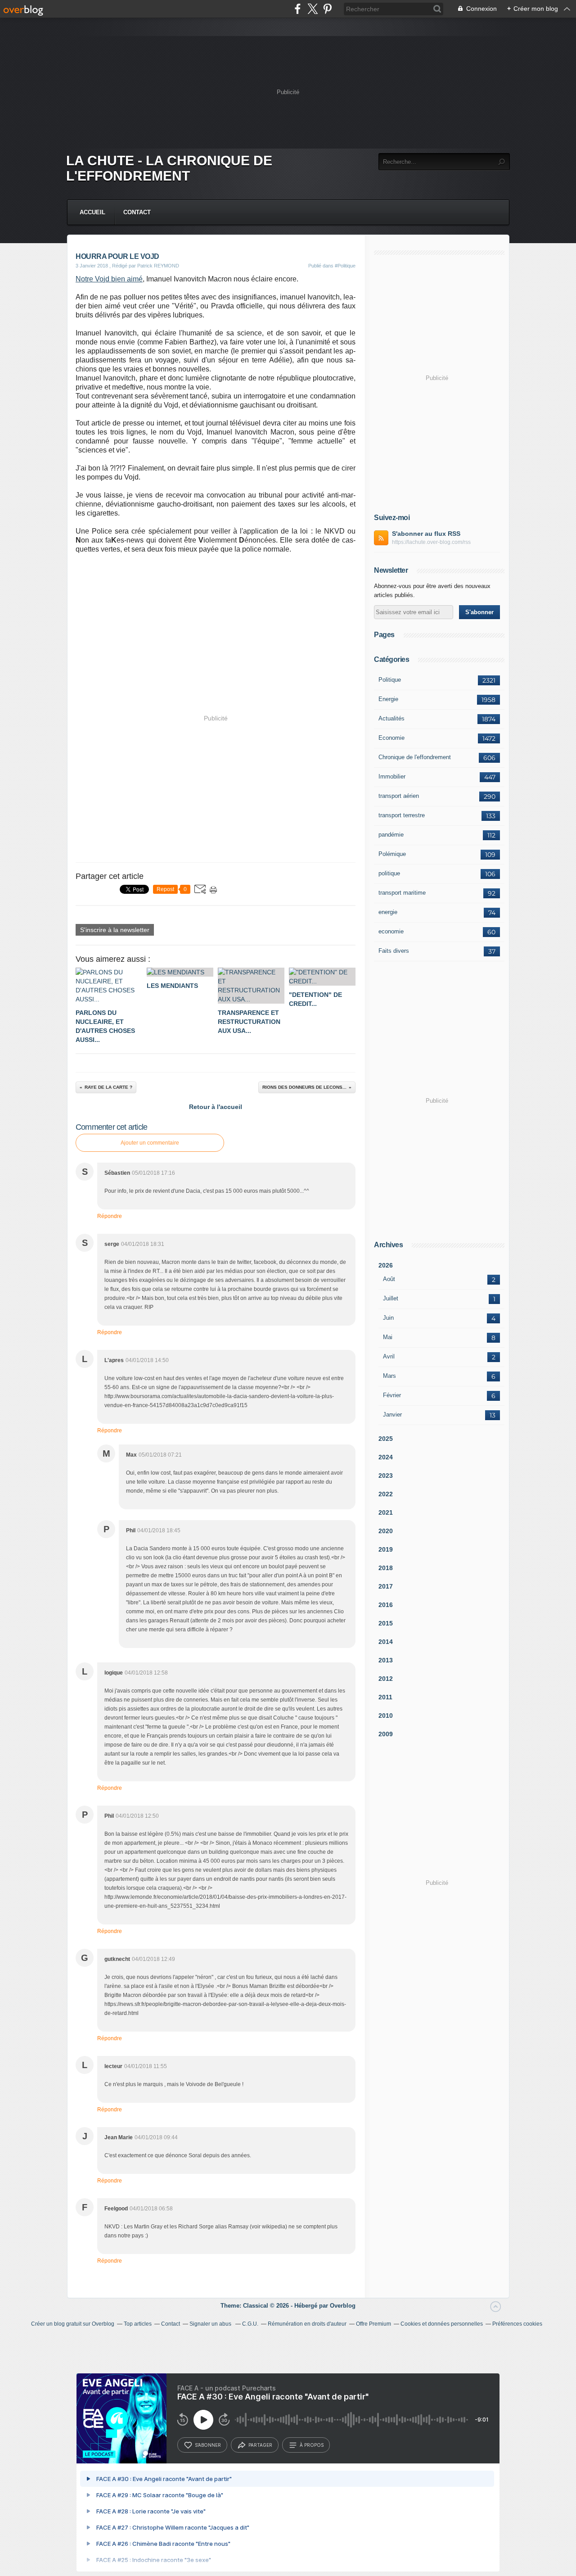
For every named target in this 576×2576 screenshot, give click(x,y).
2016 (386, 1605)
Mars (389, 1376)
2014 (386, 1642)
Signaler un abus (211, 2324)
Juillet (391, 1298)
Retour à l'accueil (216, 1107)
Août (389, 1279)
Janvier (392, 1415)
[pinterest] (327, 9)
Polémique (392, 854)
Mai (388, 1337)
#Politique (345, 266)
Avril (389, 1356)
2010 (386, 1716)
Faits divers (394, 951)
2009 (386, 1734)
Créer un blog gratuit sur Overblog (73, 2324)
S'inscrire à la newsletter (115, 930)
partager (260, 2445)
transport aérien (399, 796)
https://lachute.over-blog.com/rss (431, 542)
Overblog (343, 2306)
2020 (386, 1531)
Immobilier (392, 776)
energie (388, 912)
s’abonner (208, 2445)
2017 (386, 1586)
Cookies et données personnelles (442, 2324)
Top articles (138, 2324)
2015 (386, 1623)
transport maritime (402, 893)
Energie (388, 699)
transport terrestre (402, 815)
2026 (386, 1265)
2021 (386, 1512)
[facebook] (298, 9)
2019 (386, 1549)
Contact (137, 212)
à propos (312, 2445)
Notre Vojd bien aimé (109, 279)
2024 (386, 1457)
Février (392, 1395)
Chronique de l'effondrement (415, 757)
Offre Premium (373, 2324)
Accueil (92, 212)
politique (389, 873)
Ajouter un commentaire (150, 1143)
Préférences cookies (517, 2324)
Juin (388, 1318)
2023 (386, 1476)
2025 (386, 1439)
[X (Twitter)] (313, 9)
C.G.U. (250, 2324)
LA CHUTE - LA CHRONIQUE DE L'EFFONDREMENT (169, 168)
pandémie (391, 835)
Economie (391, 738)
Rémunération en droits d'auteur (307, 2324)
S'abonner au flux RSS (426, 534)
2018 (386, 1568)
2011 (385, 1697)
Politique (390, 680)
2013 (386, 1660)
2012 (386, 1679)
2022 (386, 1494)
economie (391, 931)
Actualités (391, 718)
